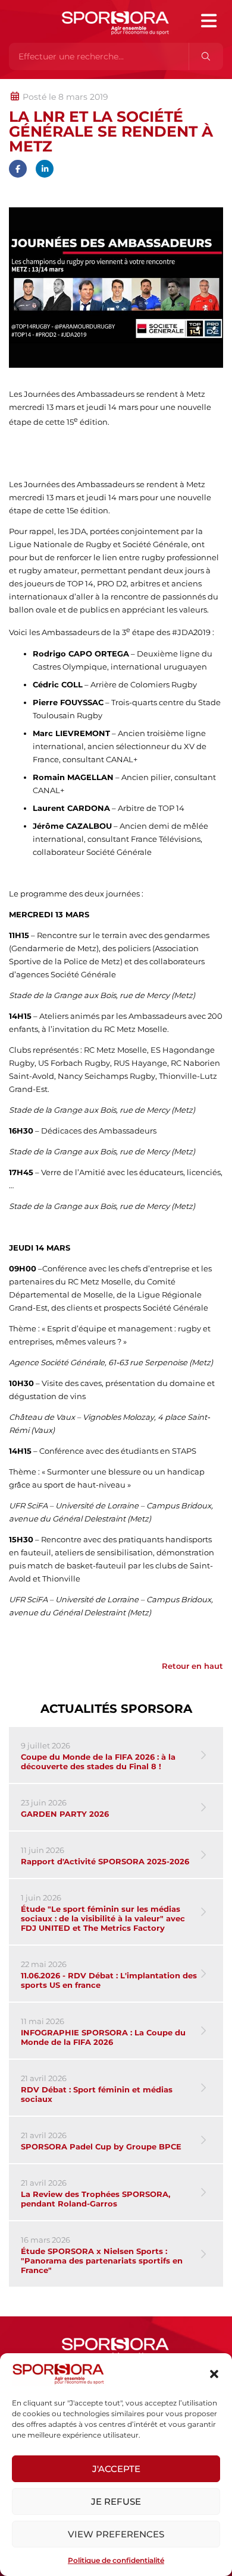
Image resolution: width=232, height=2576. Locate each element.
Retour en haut (192, 1666)
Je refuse (116, 2501)
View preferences (116, 2534)
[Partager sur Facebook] (18, 169)
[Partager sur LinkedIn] (45, 169)
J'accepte (116, 2469)
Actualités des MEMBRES (169, 85)
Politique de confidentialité (116, 2560)
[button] (214, 2374)
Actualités (40, 85)
